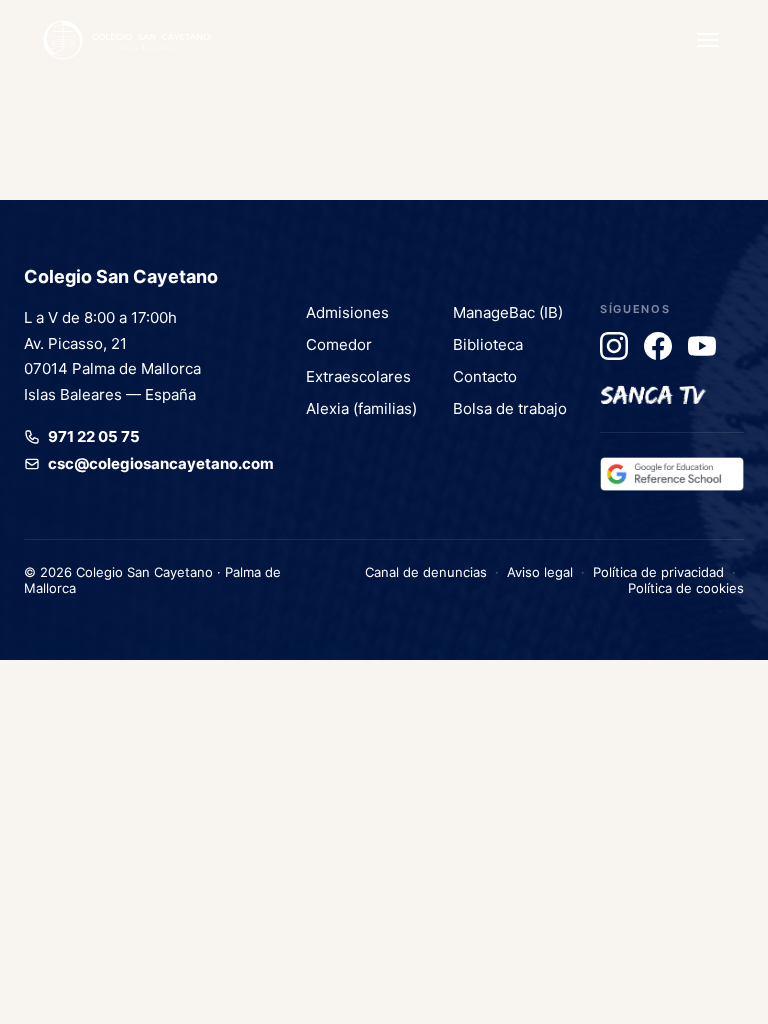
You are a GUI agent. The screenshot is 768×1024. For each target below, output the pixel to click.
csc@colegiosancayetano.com (161, 463)
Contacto (485, 376)
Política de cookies (686, 588)
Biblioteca (488, 344)
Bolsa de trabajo (510, 408)
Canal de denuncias (426, 572)
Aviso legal (540, 572)
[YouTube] (702, 346)
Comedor (339, 344)
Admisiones (347, 312)
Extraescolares (358, 376)
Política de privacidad (658, 572)
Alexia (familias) (361, 408)
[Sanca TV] (653, 390)
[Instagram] (614, 346)
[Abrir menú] (708, 40)
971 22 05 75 (94, 436)
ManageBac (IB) (508, 312)
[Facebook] (658, 346)
